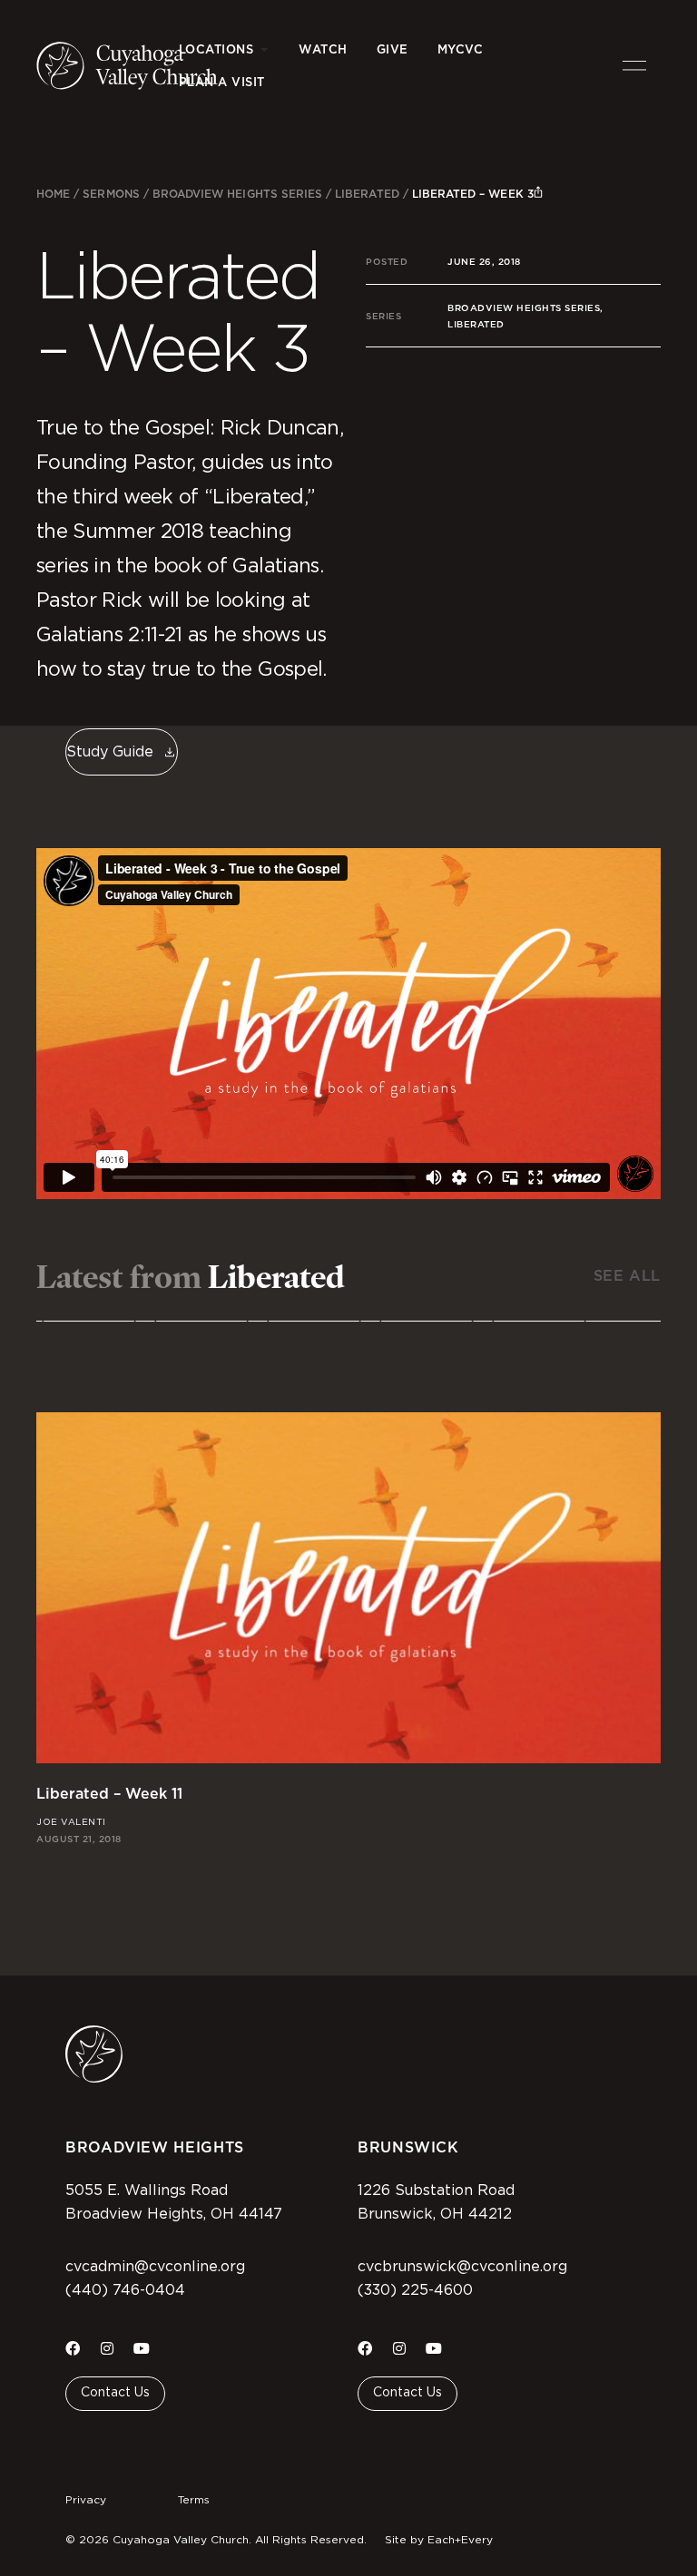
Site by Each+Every (439, 2540)
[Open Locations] (264, 50)
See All (627, 1276)
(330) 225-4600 (415, 2290)
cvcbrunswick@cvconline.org (462, 2267)
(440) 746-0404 (125, 2290)
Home (53, 194)
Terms (194, 2500)
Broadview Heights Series (237, 194)
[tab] (89, 1306)
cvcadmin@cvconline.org (155, 2267)
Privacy (86, 2500)
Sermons (111, 194)
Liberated (367, 194)
